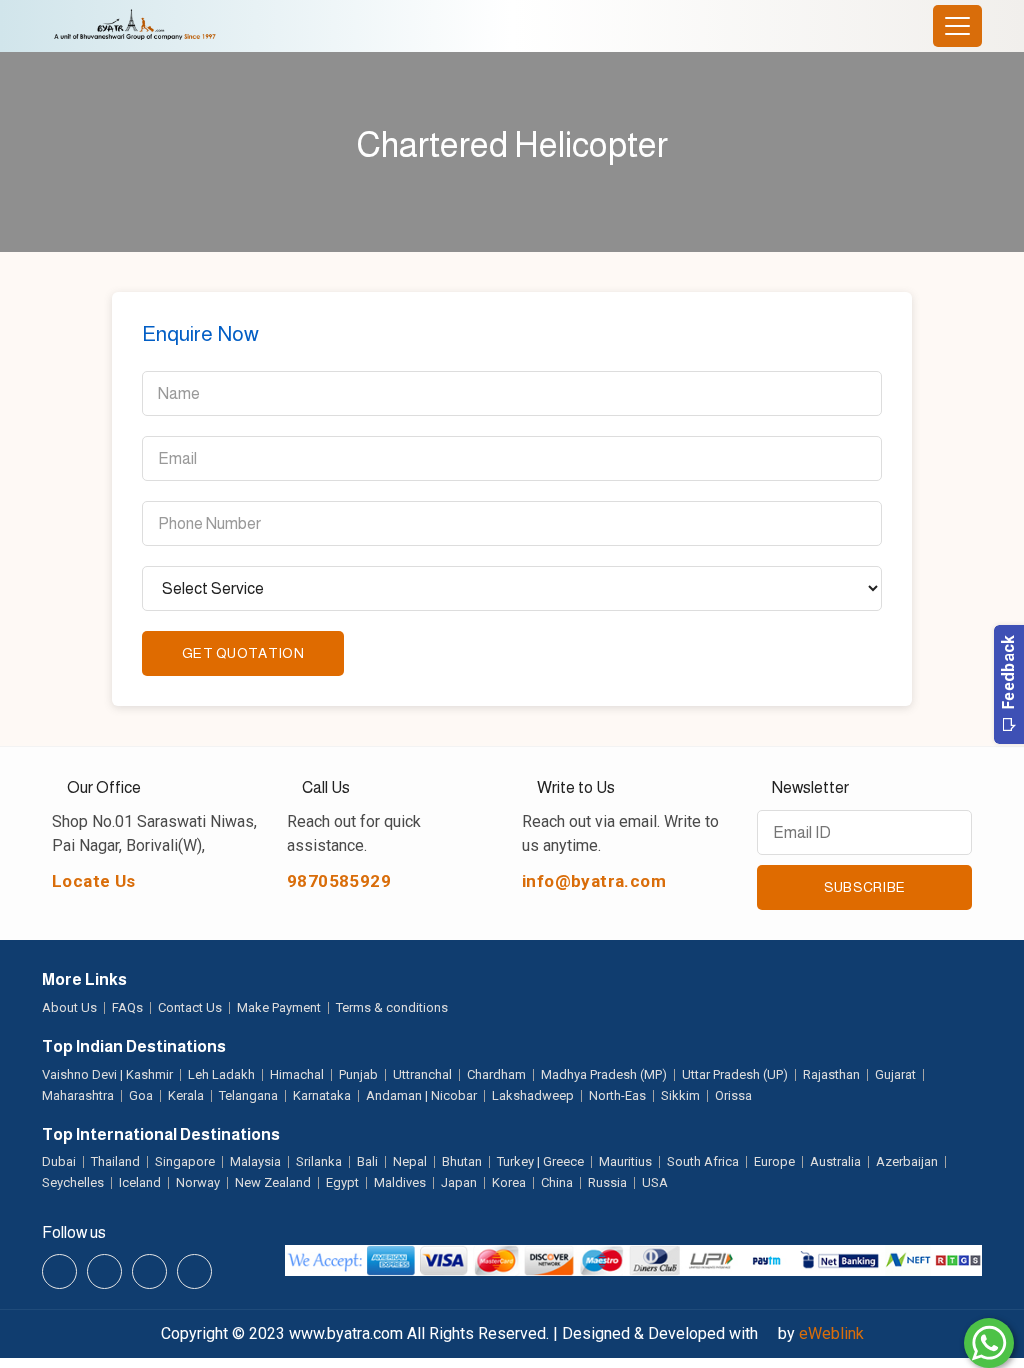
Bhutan (462, 1161)
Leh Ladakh (221, 1074)
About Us (69, 1007)
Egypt (342, 1182)
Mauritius (625, 1161)
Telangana (248, 1095)
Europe (774, 1161)
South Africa (703, 1161)
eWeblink (831, 1333)
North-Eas (617, 1095)
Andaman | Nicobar (421, 1095)
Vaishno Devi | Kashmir (107, 1074)
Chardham (496, 1074)
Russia (607, 1182)
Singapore (185, 1161)
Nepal (410, 1161)
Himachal (297, 1074)
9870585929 (339, 881)
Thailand (115, 1161)
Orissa (733, 1095)
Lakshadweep (533, 1095)
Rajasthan (831, 1074)
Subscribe (865, 887)
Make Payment (279, 1007)
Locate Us (94, 881)
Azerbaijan (907, 1161)
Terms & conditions (392, 1007)
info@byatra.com (594, 881)
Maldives (400, 1182)
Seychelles (73, 1182)
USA (655, 1182)
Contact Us (190, 1007)
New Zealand (273, 1182)
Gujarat (895, 1074)
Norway (198, 1182)
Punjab (358, 1074)
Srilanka (319, 1161)
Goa (141, 1095)
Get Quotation (243, 653)
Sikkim (680, 1095)
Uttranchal (422, 1074)
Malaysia (255, 1161)
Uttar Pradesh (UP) (735, 1074)
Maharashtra (78, 1095)
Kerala (186, 1095)
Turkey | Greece (540, 1161)
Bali (367, 1161)
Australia (835, 1161)
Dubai (59, 1161)
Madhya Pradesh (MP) (604, 1074)
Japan (459, 1182)
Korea (509, 1182)
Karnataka (322, 1095)
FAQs (127, 1007)
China (557, 1182)
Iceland (140, 1182)
